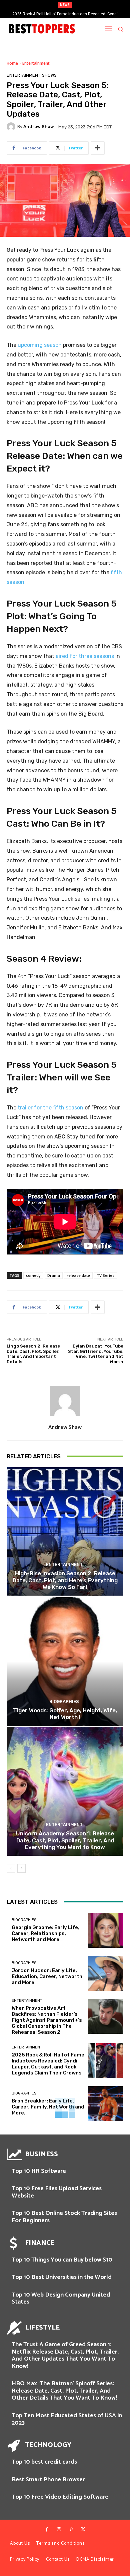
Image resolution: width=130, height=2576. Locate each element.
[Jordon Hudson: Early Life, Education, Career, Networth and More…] (106, 1973)
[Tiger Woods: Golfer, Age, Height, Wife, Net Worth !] (65, 1661)
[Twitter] (83, 2530)
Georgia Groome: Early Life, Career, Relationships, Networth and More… (45, 1933)
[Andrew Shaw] (12, 127)
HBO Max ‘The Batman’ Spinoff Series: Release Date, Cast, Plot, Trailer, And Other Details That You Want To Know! (64, 2391)
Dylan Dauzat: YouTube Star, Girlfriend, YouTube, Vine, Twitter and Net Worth (96, 1354)
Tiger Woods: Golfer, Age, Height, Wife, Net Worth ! (65, 1714)
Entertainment (36, 63)
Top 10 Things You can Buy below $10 (62, 2260)
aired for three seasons (85, 656)
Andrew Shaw (39, 127)
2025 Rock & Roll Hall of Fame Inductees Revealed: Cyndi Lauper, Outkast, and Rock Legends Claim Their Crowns (48, 2064)
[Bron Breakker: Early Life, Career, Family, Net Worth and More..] (106, 2104)
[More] (98, 148)
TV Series (105, 1275)
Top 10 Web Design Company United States (61, 2299)
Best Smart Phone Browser (48, 2480)
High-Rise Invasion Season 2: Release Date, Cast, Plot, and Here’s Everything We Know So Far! (65, 1580)
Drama (54, 1275)
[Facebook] (47, 2530)
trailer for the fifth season (50, 1108)
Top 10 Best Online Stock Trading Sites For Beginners (64, 2217)
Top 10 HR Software (39, 2171)
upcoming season (40, 345)
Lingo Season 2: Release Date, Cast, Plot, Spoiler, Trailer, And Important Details (33, 1354)
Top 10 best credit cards (44, 2462)
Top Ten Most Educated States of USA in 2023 (67, 2419)
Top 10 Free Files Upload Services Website (57, 2192)
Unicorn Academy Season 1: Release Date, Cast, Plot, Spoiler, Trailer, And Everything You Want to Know (65, 1840)
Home (12, 63)
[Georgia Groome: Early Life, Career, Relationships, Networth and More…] (106, 1930)
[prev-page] (11, 1868)
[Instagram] (59, 2530)
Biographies (64, 1701)
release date (78, 1275)
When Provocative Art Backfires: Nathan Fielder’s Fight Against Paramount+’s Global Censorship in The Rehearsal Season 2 (47, 2020)
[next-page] (21, 1868)
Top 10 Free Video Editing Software (60, 2497)
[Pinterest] (71, 2530)
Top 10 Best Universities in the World (62, 2277)
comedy (33, 1275)
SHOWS (49, 75)
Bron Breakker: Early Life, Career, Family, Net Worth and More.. (65, 14)
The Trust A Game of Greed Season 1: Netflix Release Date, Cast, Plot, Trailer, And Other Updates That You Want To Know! (65, 2355)
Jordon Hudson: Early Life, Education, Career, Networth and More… (47, 1976)
